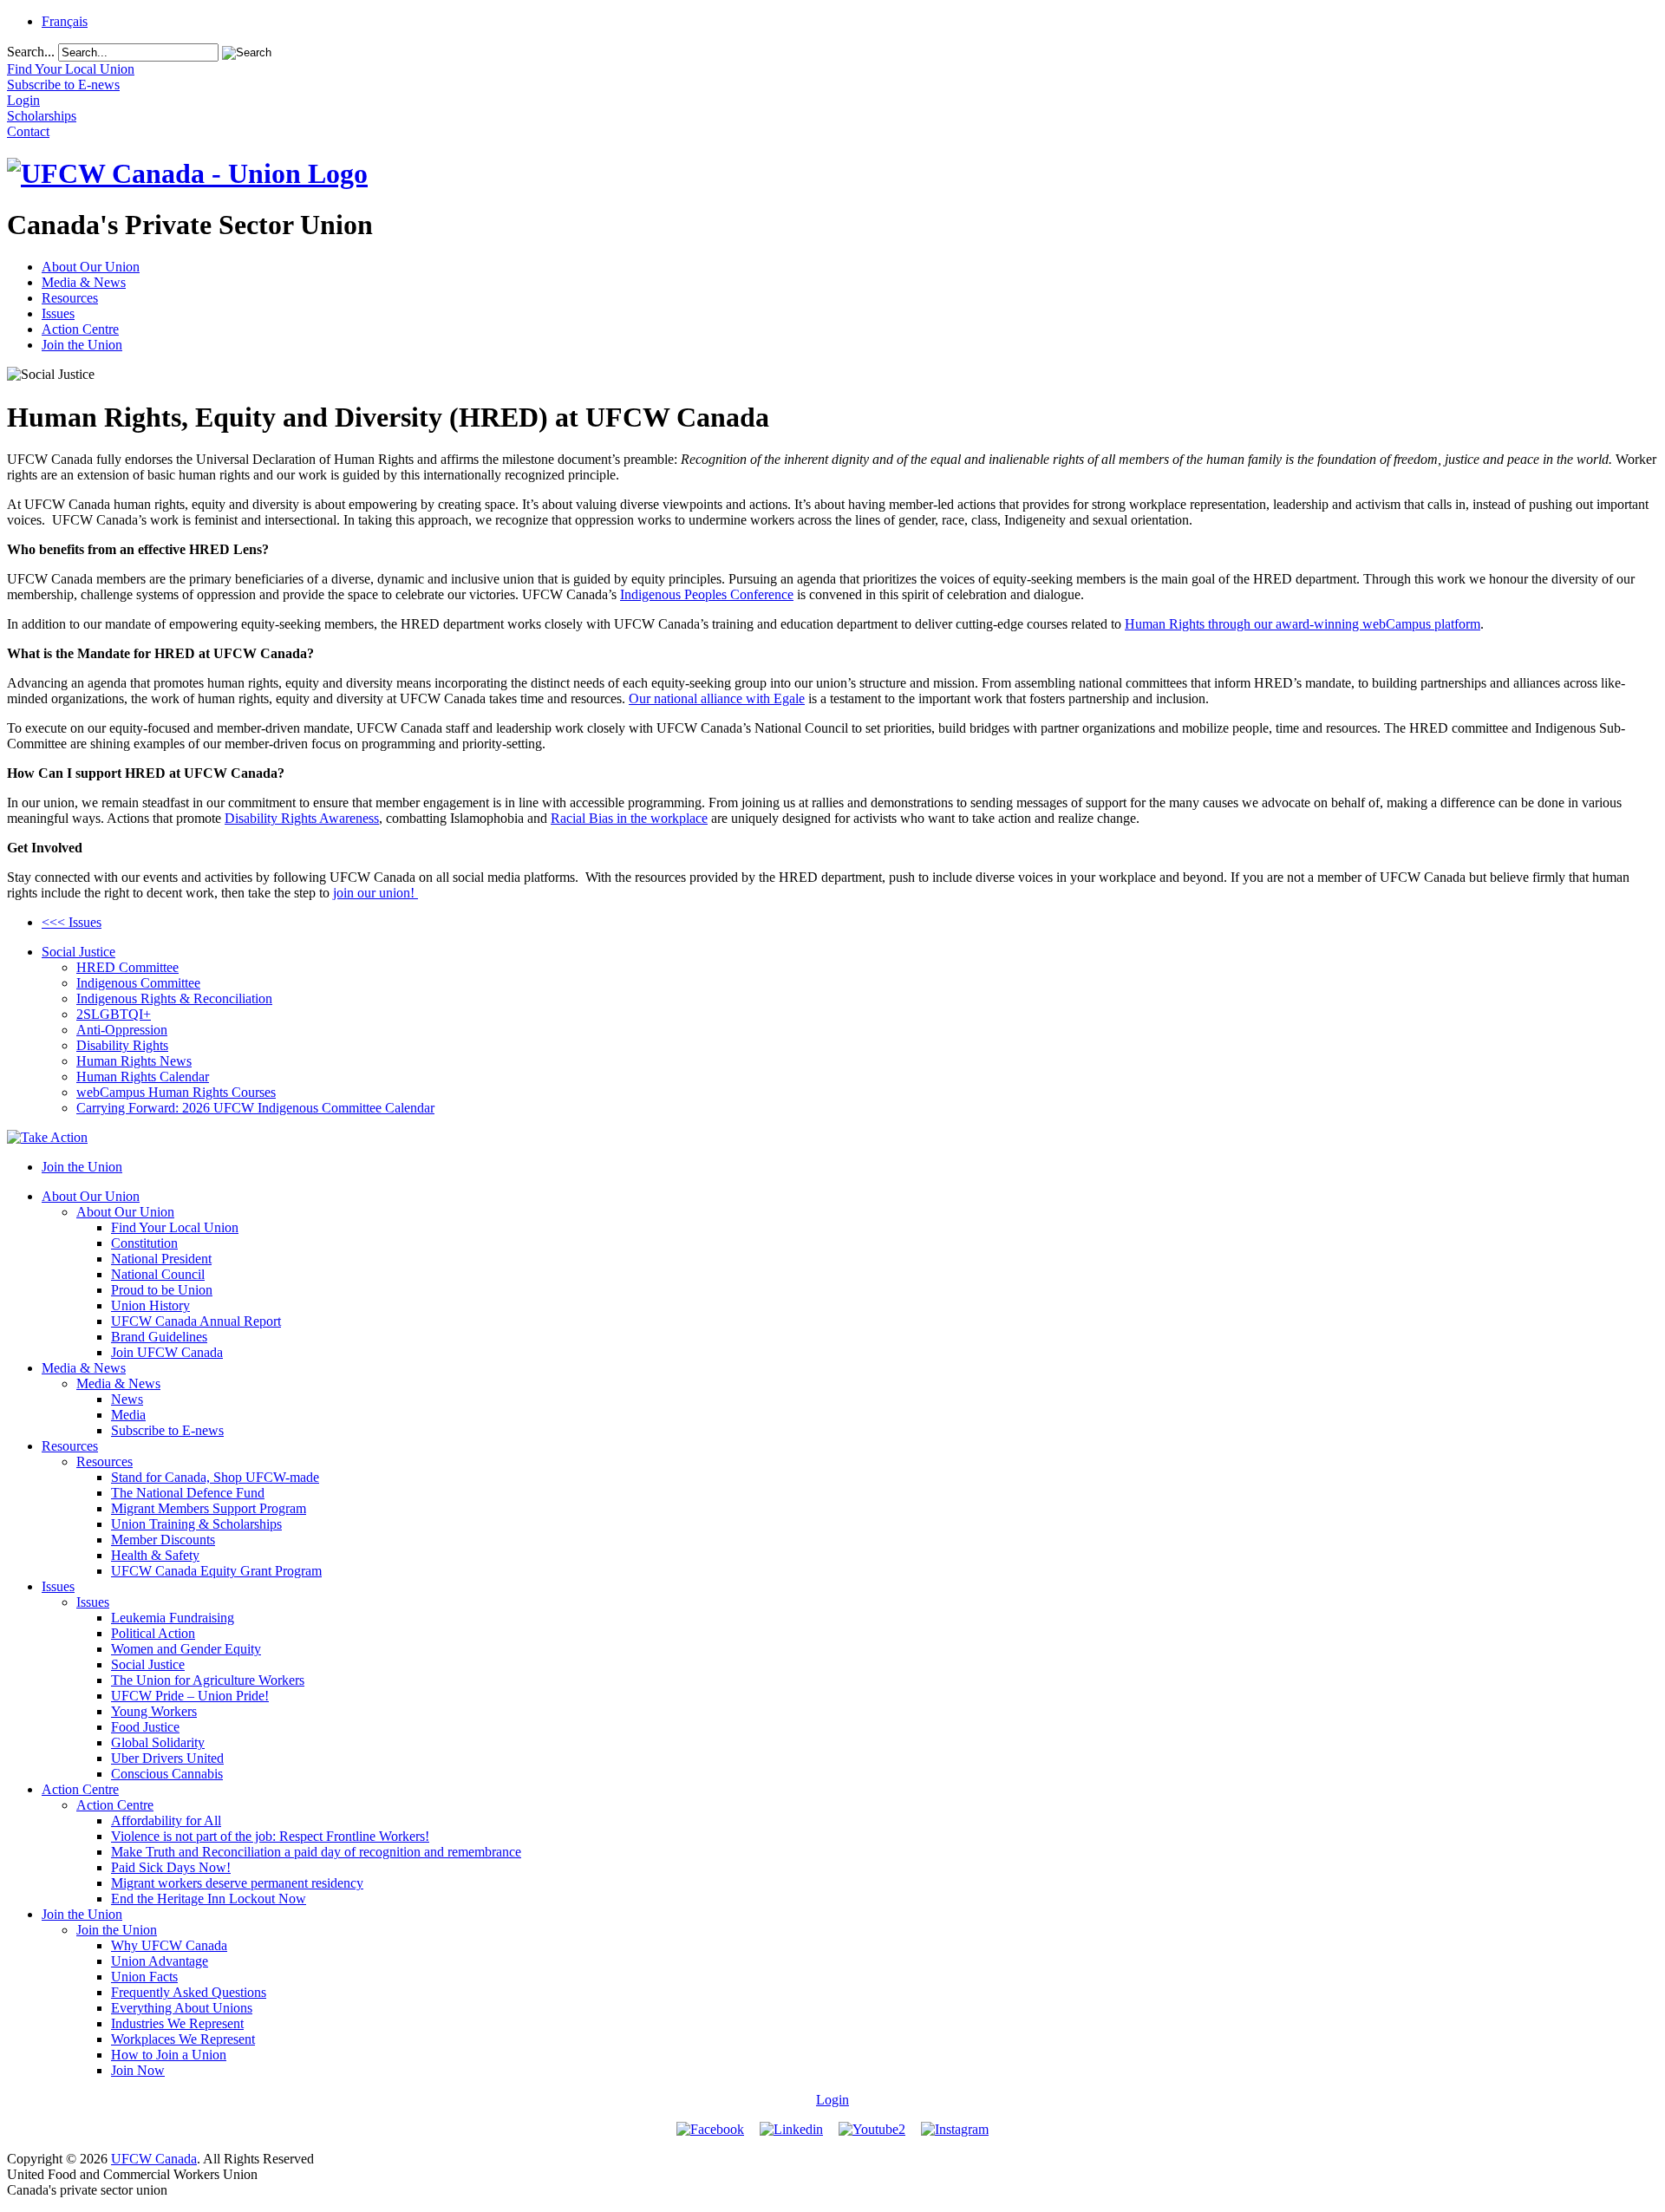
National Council (158, 1274)
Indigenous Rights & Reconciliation (174, 998)
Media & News (84, 282)
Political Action (153, 1633)
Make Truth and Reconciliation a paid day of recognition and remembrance (316, 1852)
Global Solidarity (158, 1742)
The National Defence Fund (188, 1493)
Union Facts (144, 1977)
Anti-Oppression (122, 1030)
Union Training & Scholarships (196, 1524)
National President (161, 1259)
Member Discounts (163, 1540)
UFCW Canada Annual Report (196, 1321)
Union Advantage (160, 1961)
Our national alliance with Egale (717, 698)
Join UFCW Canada (167, 1352)
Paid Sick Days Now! (171, 1867)
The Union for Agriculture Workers (208, 1680)
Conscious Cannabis (167, 1774)
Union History (150, 1305)
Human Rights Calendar (143, 1077)
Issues (58, 313)
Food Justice (145, 1727)
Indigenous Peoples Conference (707, 594)
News (127, 1399)
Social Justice (78, 952)
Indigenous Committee (138, 983)
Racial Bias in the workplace (629, 818)
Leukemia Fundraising (173, 1618)
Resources (70, 298)
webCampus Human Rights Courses (176, 1092)
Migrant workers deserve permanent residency (237, 1883)
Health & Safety (155, 1555)
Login (832, 2100)
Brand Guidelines (159, 1337)
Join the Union (82, 345)
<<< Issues (72, 922)
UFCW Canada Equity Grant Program (216, 1571)
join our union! (375, 893)
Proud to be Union (162, 1290)
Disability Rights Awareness (302, 818)
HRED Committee (127, 967)
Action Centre (80, 329)
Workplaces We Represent (183, 2039)
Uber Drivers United (167, 1758)
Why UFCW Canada (169, 1945)
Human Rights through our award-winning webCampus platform (1303, 624)
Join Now (138, 2070)
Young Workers (154, 1711)
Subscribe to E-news (167, 1430)
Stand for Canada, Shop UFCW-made (215, 1477)
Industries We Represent (177, 2023)
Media (128, 1415)
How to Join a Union (169, 2055)
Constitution (144, 1243)
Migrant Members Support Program (209, 1508)
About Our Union (91, 267)
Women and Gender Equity (186, 1649)
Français (65, 21)
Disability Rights (122, 1045)
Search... (31, 52)
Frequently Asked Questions (189, 1992)
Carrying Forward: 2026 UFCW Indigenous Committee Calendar (255, 1108)
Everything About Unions (182, 2008)
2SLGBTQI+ (114, 1014)
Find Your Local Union (175, 1227)
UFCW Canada (154, 2159)
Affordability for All (166, 1820)
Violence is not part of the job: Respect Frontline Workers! (270, 1836)
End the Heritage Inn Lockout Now (209, 1899)
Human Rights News (134, 1061)
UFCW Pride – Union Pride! (190, 1696)
